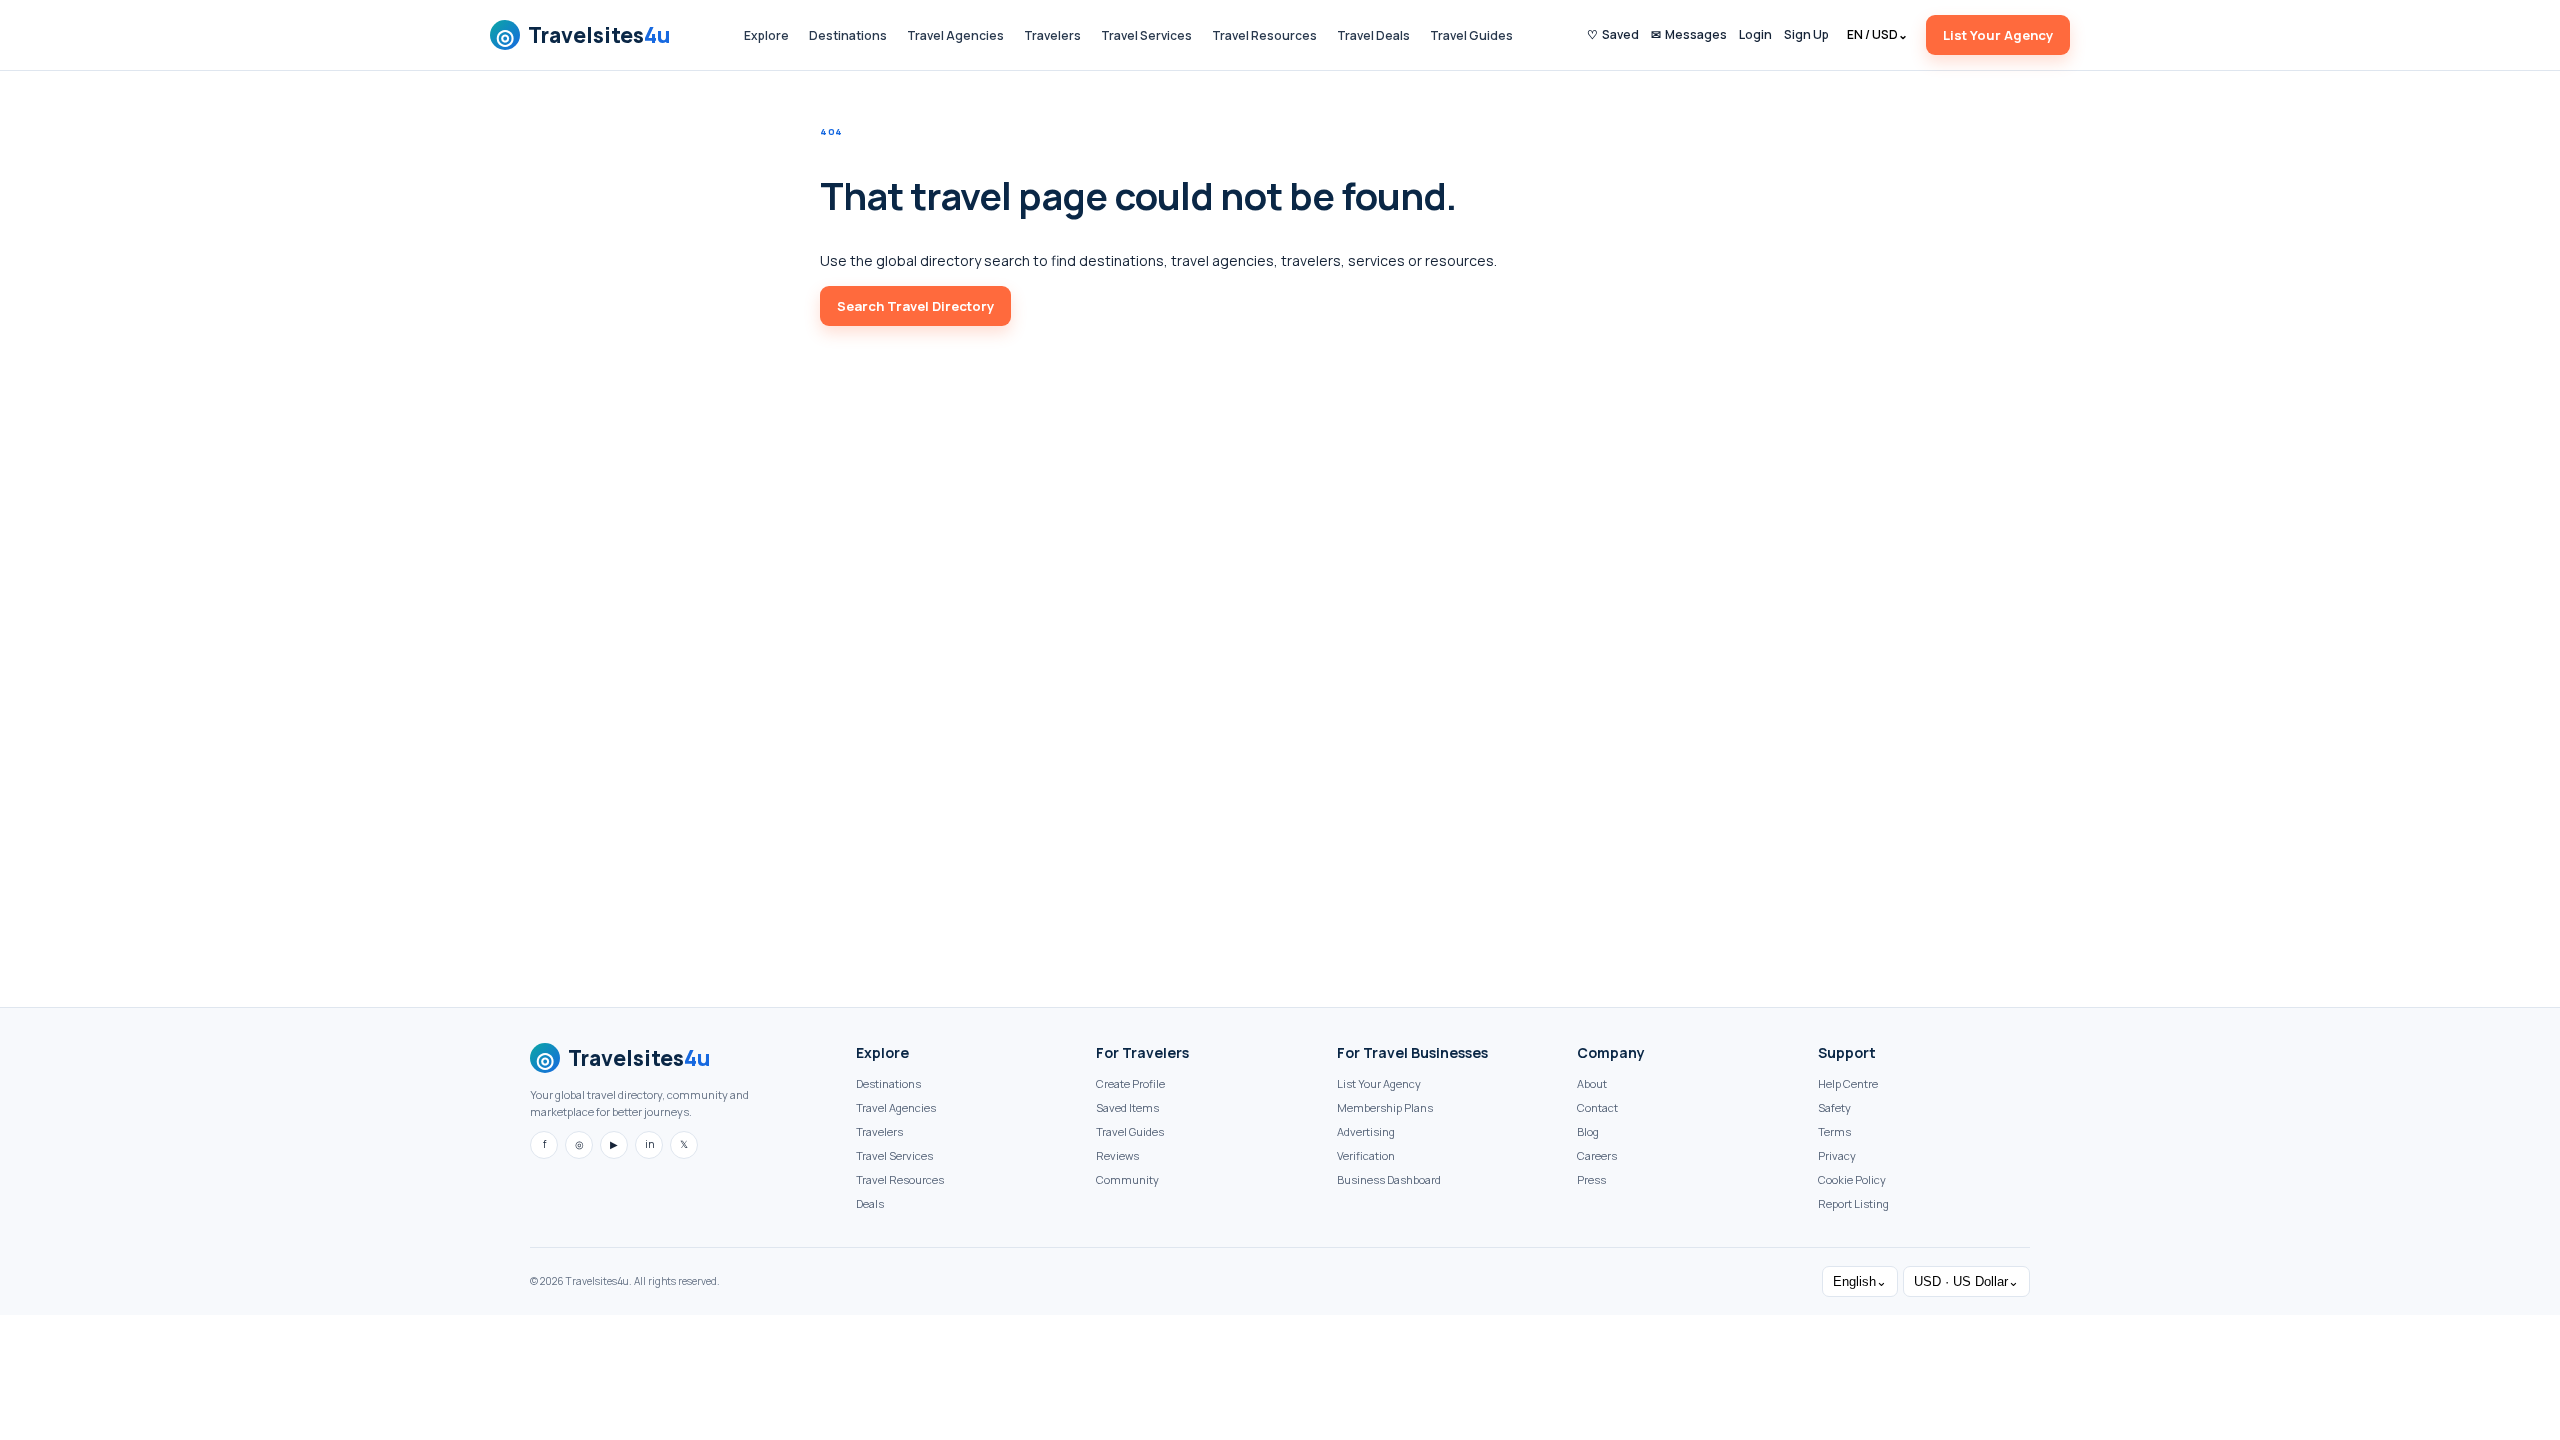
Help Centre (1848, 1083)
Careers (1597, 1155)
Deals (870, 1203)
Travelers (1052, 35)
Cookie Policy (1852, 1179)
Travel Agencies (955, 35)
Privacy (1837, 1155)
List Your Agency (1998, 35)
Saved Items (1127, 1107)
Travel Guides (1471, 35)
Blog (1588, 1131)
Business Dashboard (1389, 1179)
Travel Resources (1264, 35)
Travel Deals (1373, 35)
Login (1755, 34)
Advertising (1366, 1131)
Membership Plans (1385, 1107)
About (1592, 1083)
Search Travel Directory (915, 306)
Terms (1834, 1131)
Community (1127, 1179)
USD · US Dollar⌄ (1966, 1281)
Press (1591, 1179)
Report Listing (1853, 1203)
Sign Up (1806, 34)
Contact (1597, 1107)
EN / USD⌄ (1877, 34)
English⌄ (1860, 1281)
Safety (1834, 1107)
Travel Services (1146, 35)
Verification (1366, 1155)
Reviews (1117, 1155)
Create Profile (1130, 1083)
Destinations (848, 35)
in (649, 1144)
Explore (766, 35)
